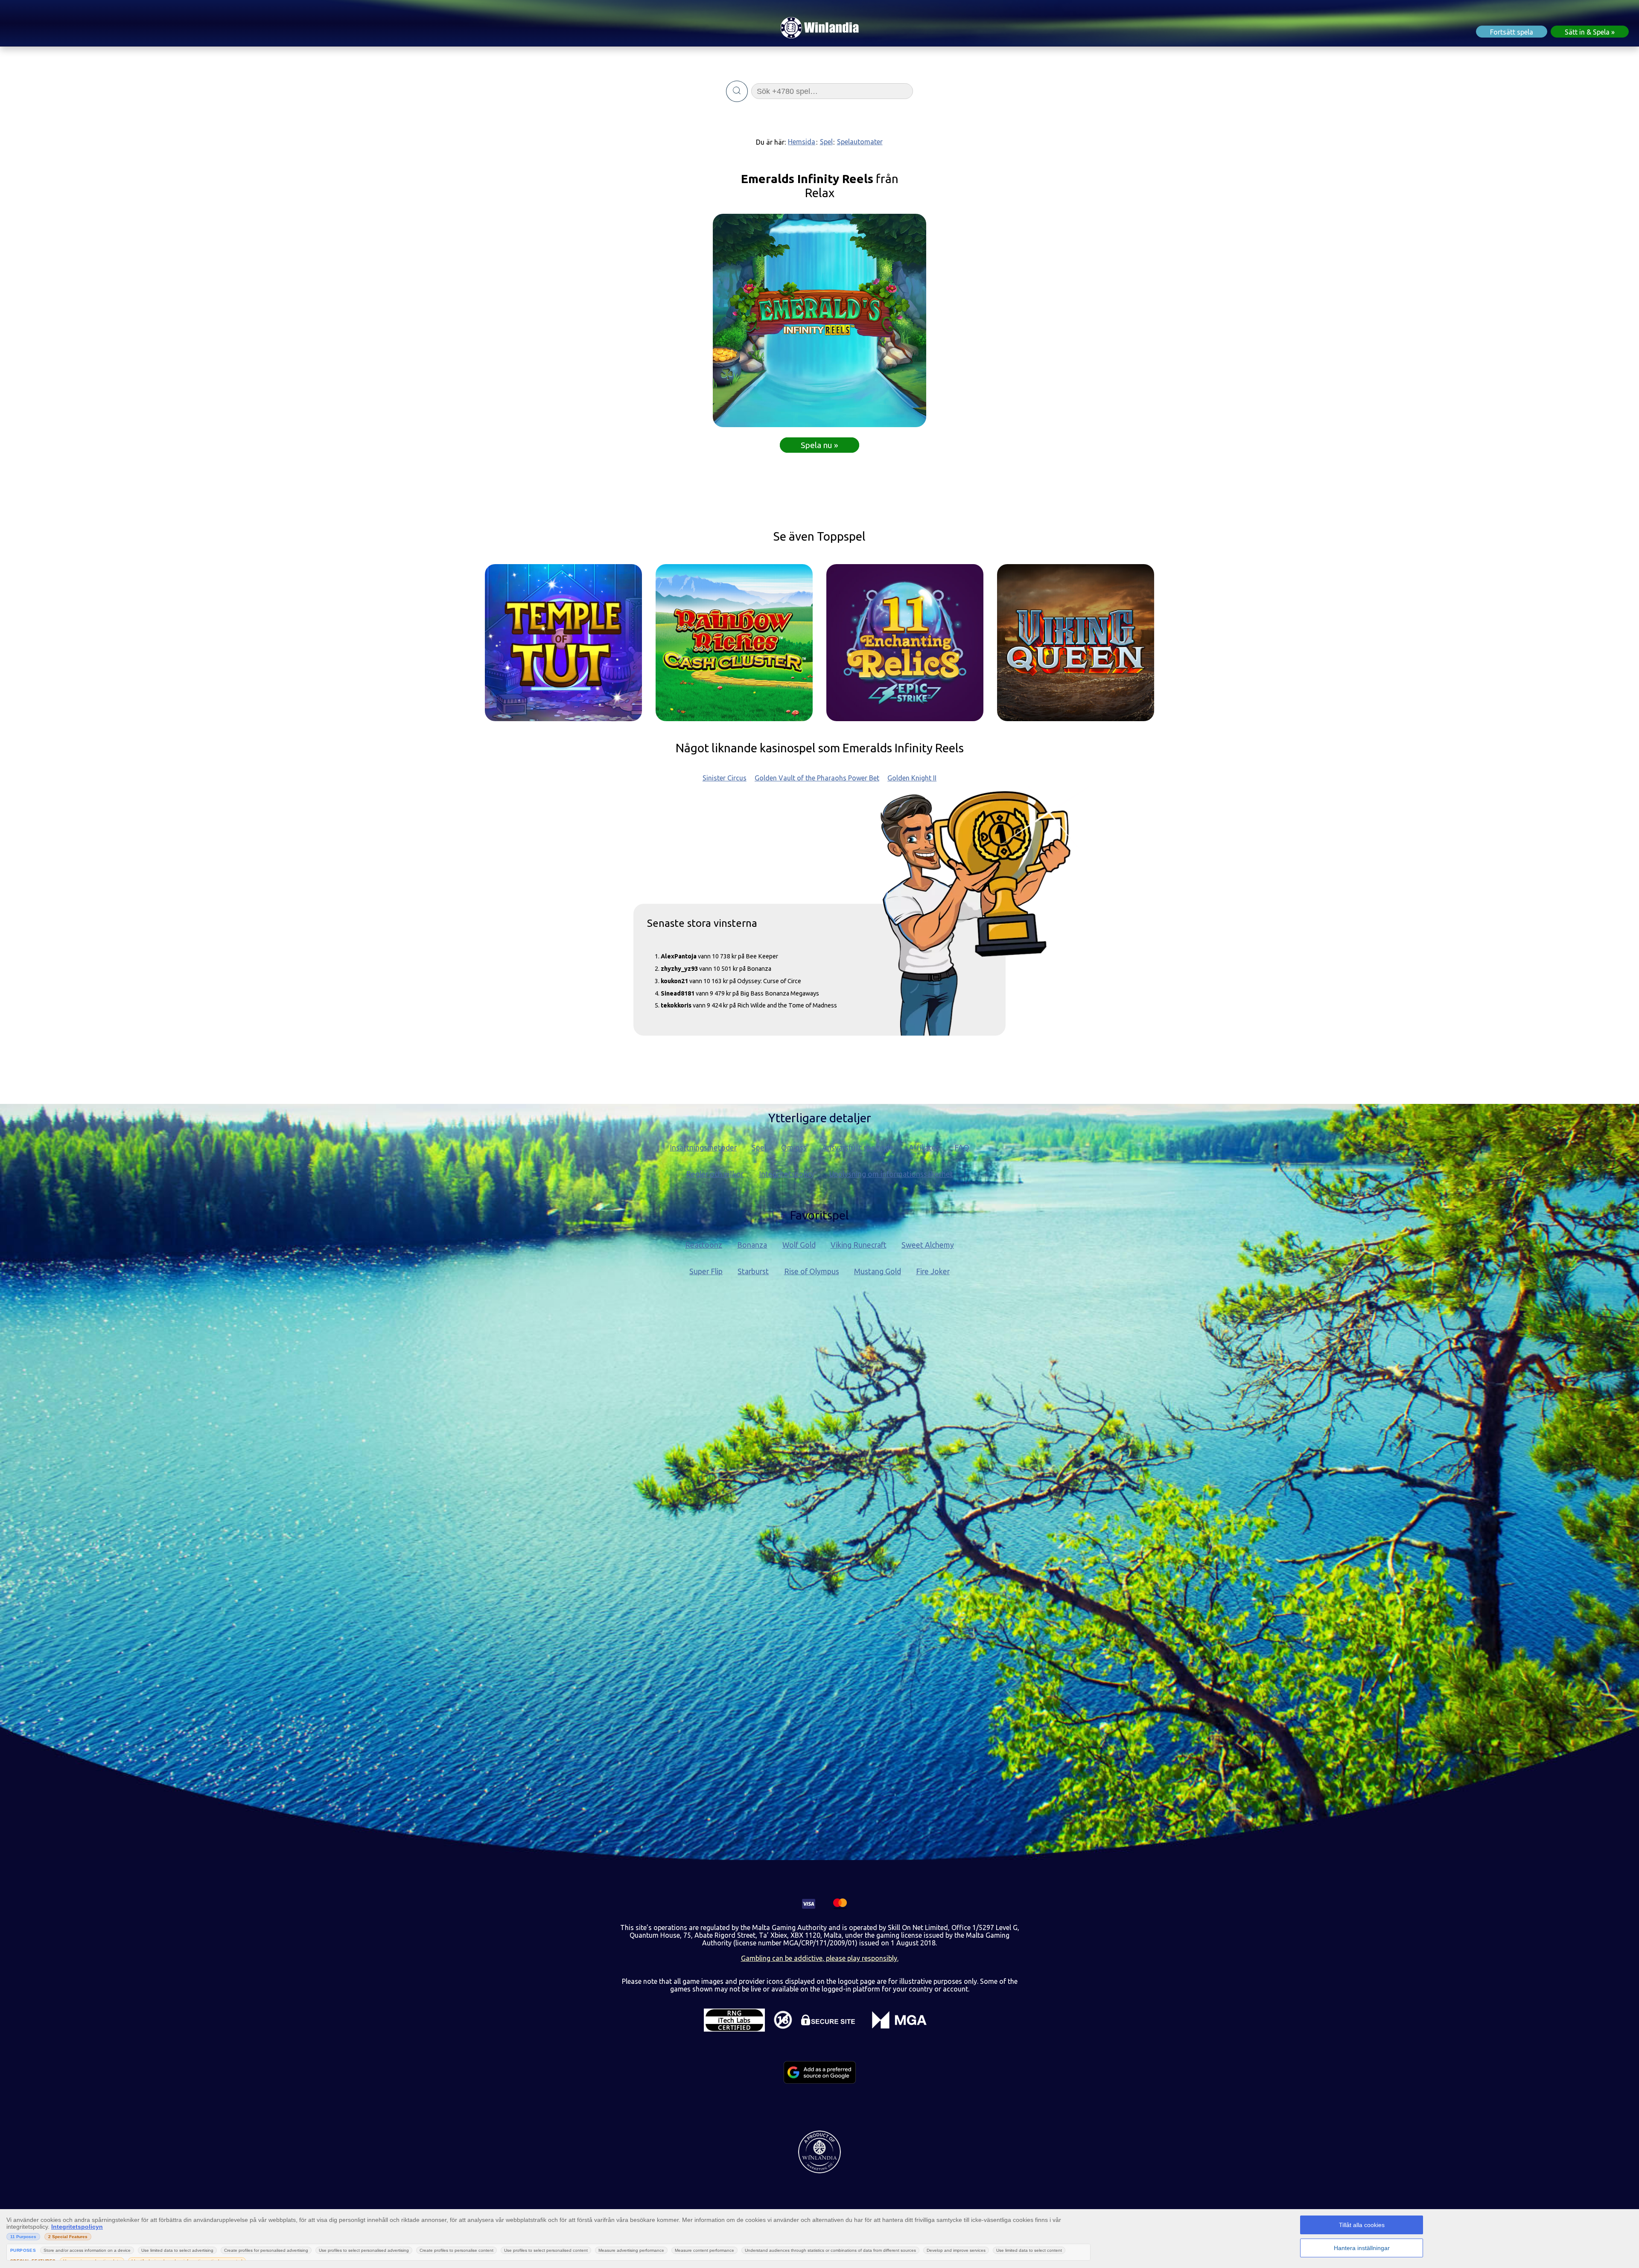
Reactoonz (704, 1245)
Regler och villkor (715, 1174)
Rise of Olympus (812, 1271)
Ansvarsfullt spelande (858, 1148)
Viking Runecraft (859, 1245)
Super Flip (706, 1271)
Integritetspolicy (787, 1174)
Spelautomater (860, 142)
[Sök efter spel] (737, 91)
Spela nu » (819, 445)
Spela (1587, 32)
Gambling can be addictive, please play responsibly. (820, 1958)
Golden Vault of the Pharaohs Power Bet (817, 778)
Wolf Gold (799, 1245)
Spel (826, 142)
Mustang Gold (878, 1271)
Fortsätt (1512, 32)
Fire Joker (933, 1271)
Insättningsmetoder (703, 1148)
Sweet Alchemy (928, 1245)
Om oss (794, 1148)
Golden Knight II (912, 778)
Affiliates (924, 1148)
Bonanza (752, 1245)
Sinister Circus (725, 778)
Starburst (753, 1271)
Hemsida (802, 142)
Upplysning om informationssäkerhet (891, 1174)
